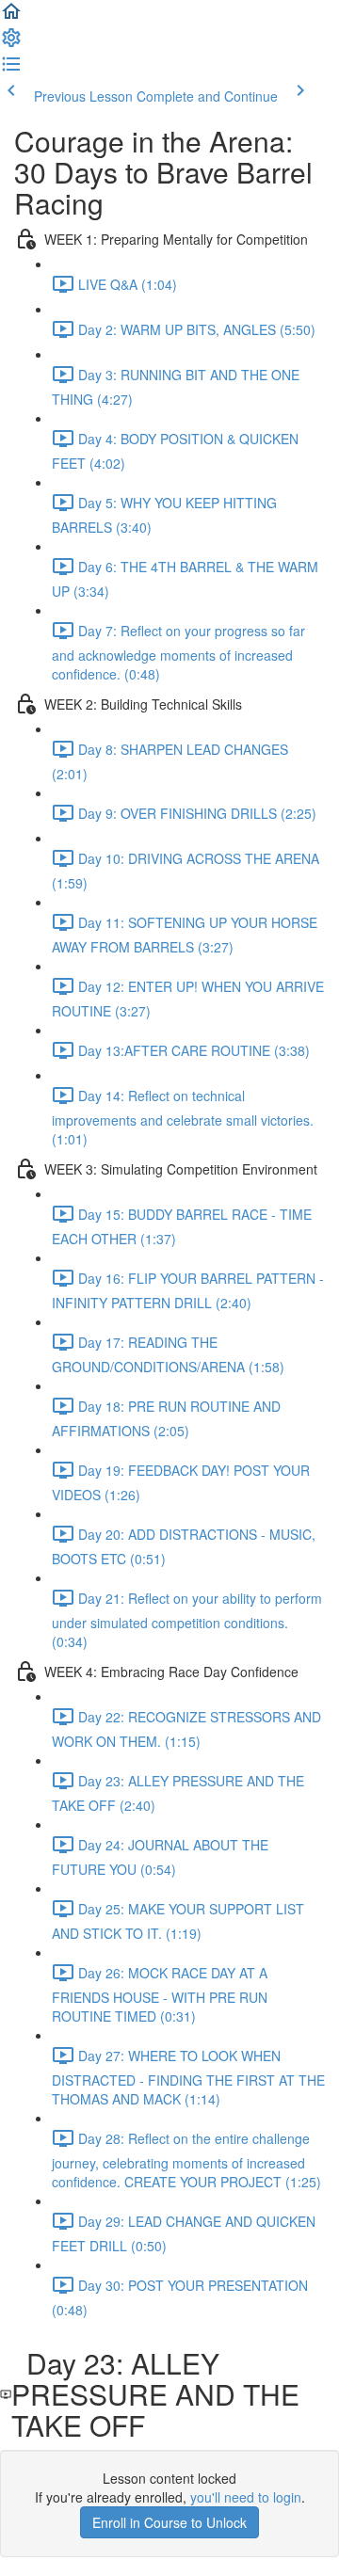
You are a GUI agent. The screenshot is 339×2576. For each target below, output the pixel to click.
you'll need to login (246, 2497)
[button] (11, 17)
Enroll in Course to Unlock (169, 2522)
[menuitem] (11, 43)
